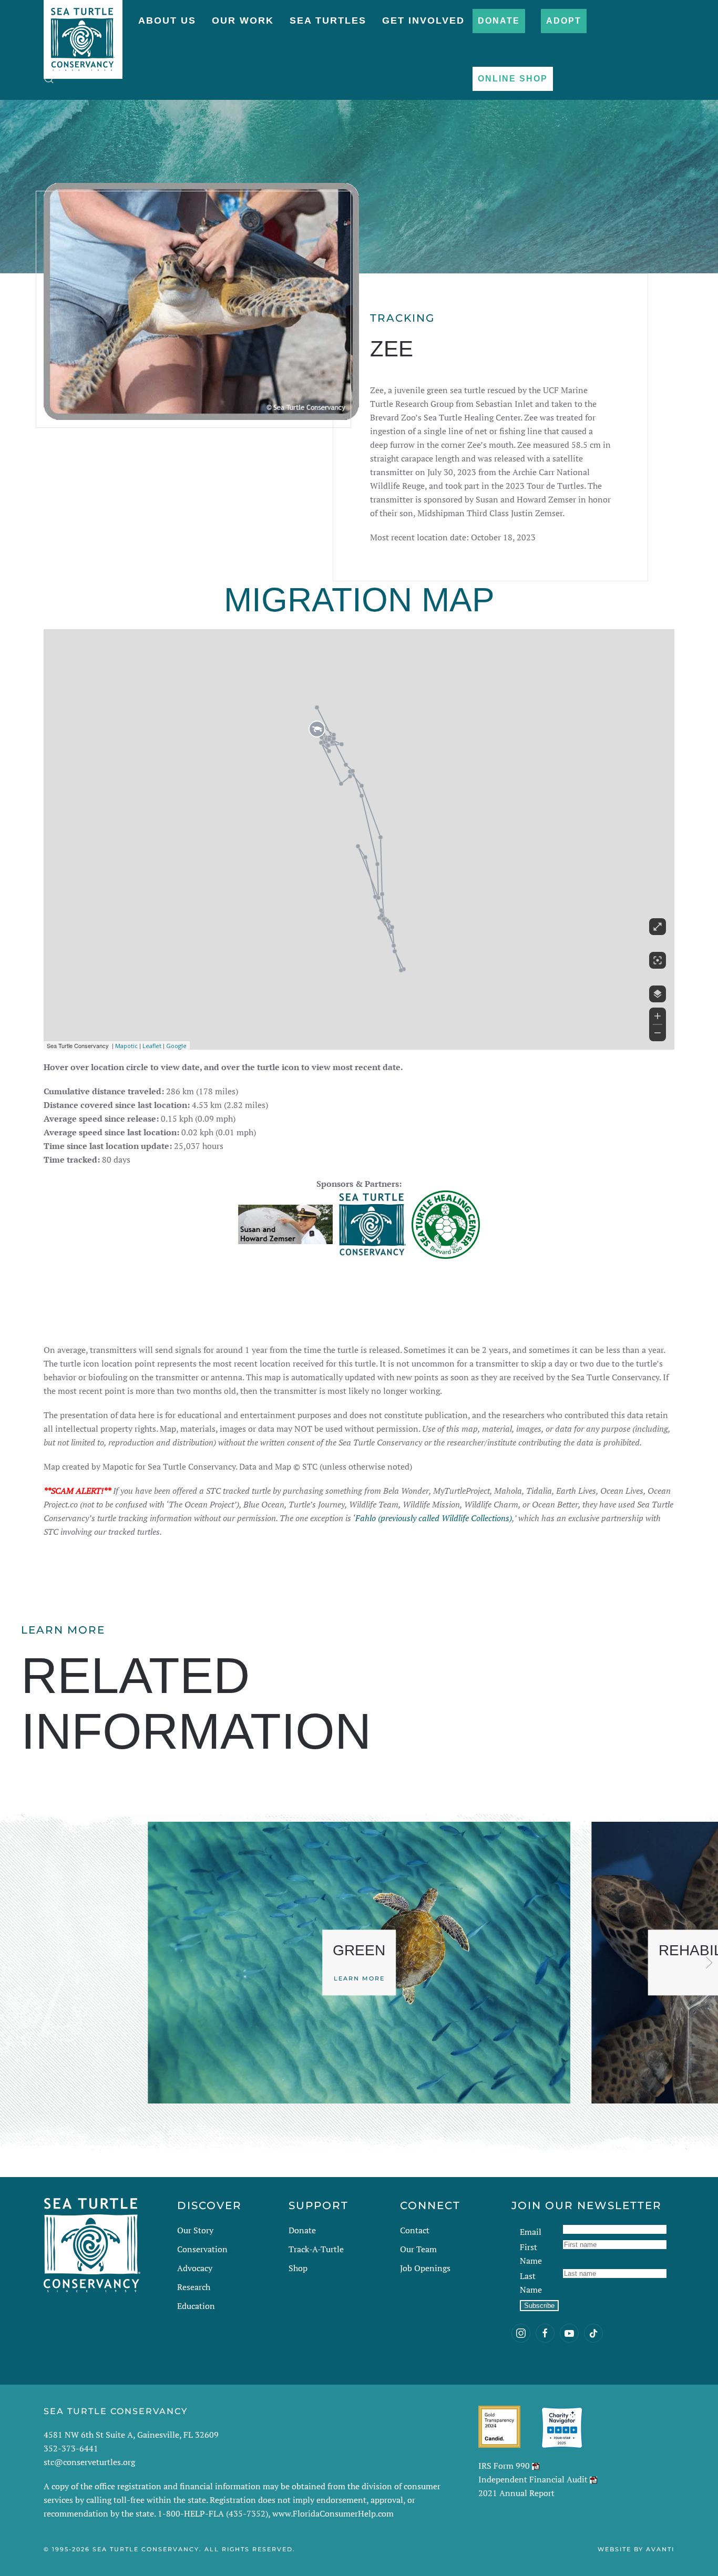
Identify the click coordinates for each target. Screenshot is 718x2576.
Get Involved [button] (423, 20)
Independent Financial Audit (533, 2479)
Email (531, 2232)
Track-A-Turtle (316, 2249)
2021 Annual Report (516, 2493)
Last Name (531, 2283)
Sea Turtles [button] (328, 20)
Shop (298, 2268)
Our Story (195, 2230)
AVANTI (660, 2549)
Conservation (202, 2249)
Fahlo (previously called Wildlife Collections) (434, 1518)
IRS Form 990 (504, 2466)
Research (194, 2287)
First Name (531, 2254)
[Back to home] (83, 34)
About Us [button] (167, 20)
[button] (49, 79)
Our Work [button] (243, 20)
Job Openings (425, 2268)
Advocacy (195, 2268)
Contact (415, 2230)
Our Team (418, 2249)
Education (196, 2306)
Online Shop (513, 79)
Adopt (564, 21)
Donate (499, 21)
